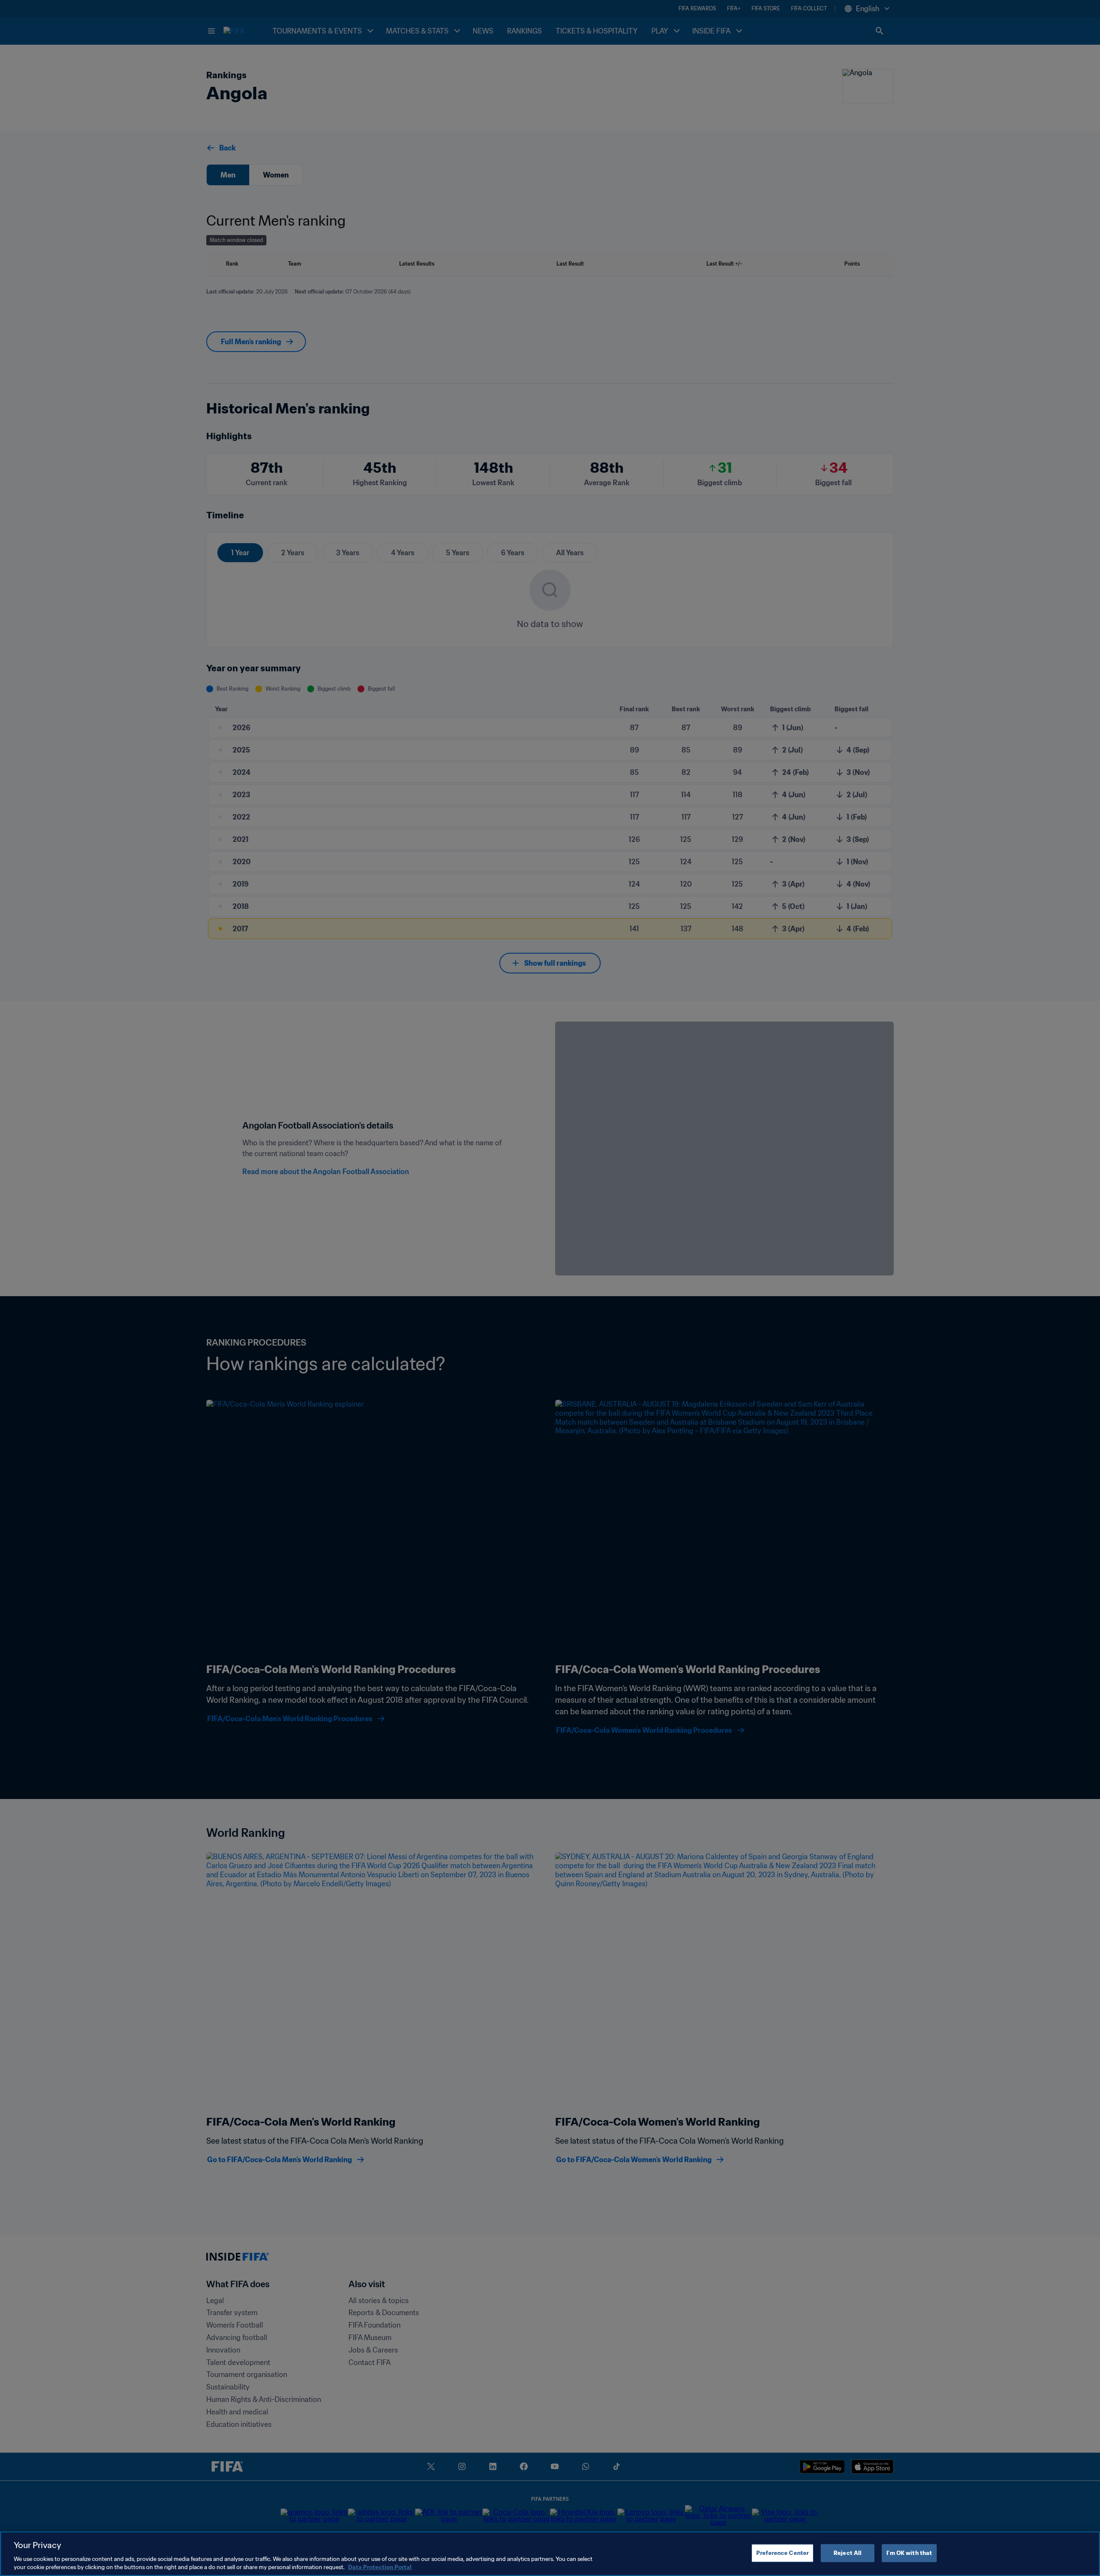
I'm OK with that (909, 2553)
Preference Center (782, 2553)
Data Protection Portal (380, 2567)
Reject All (848, 2553)
